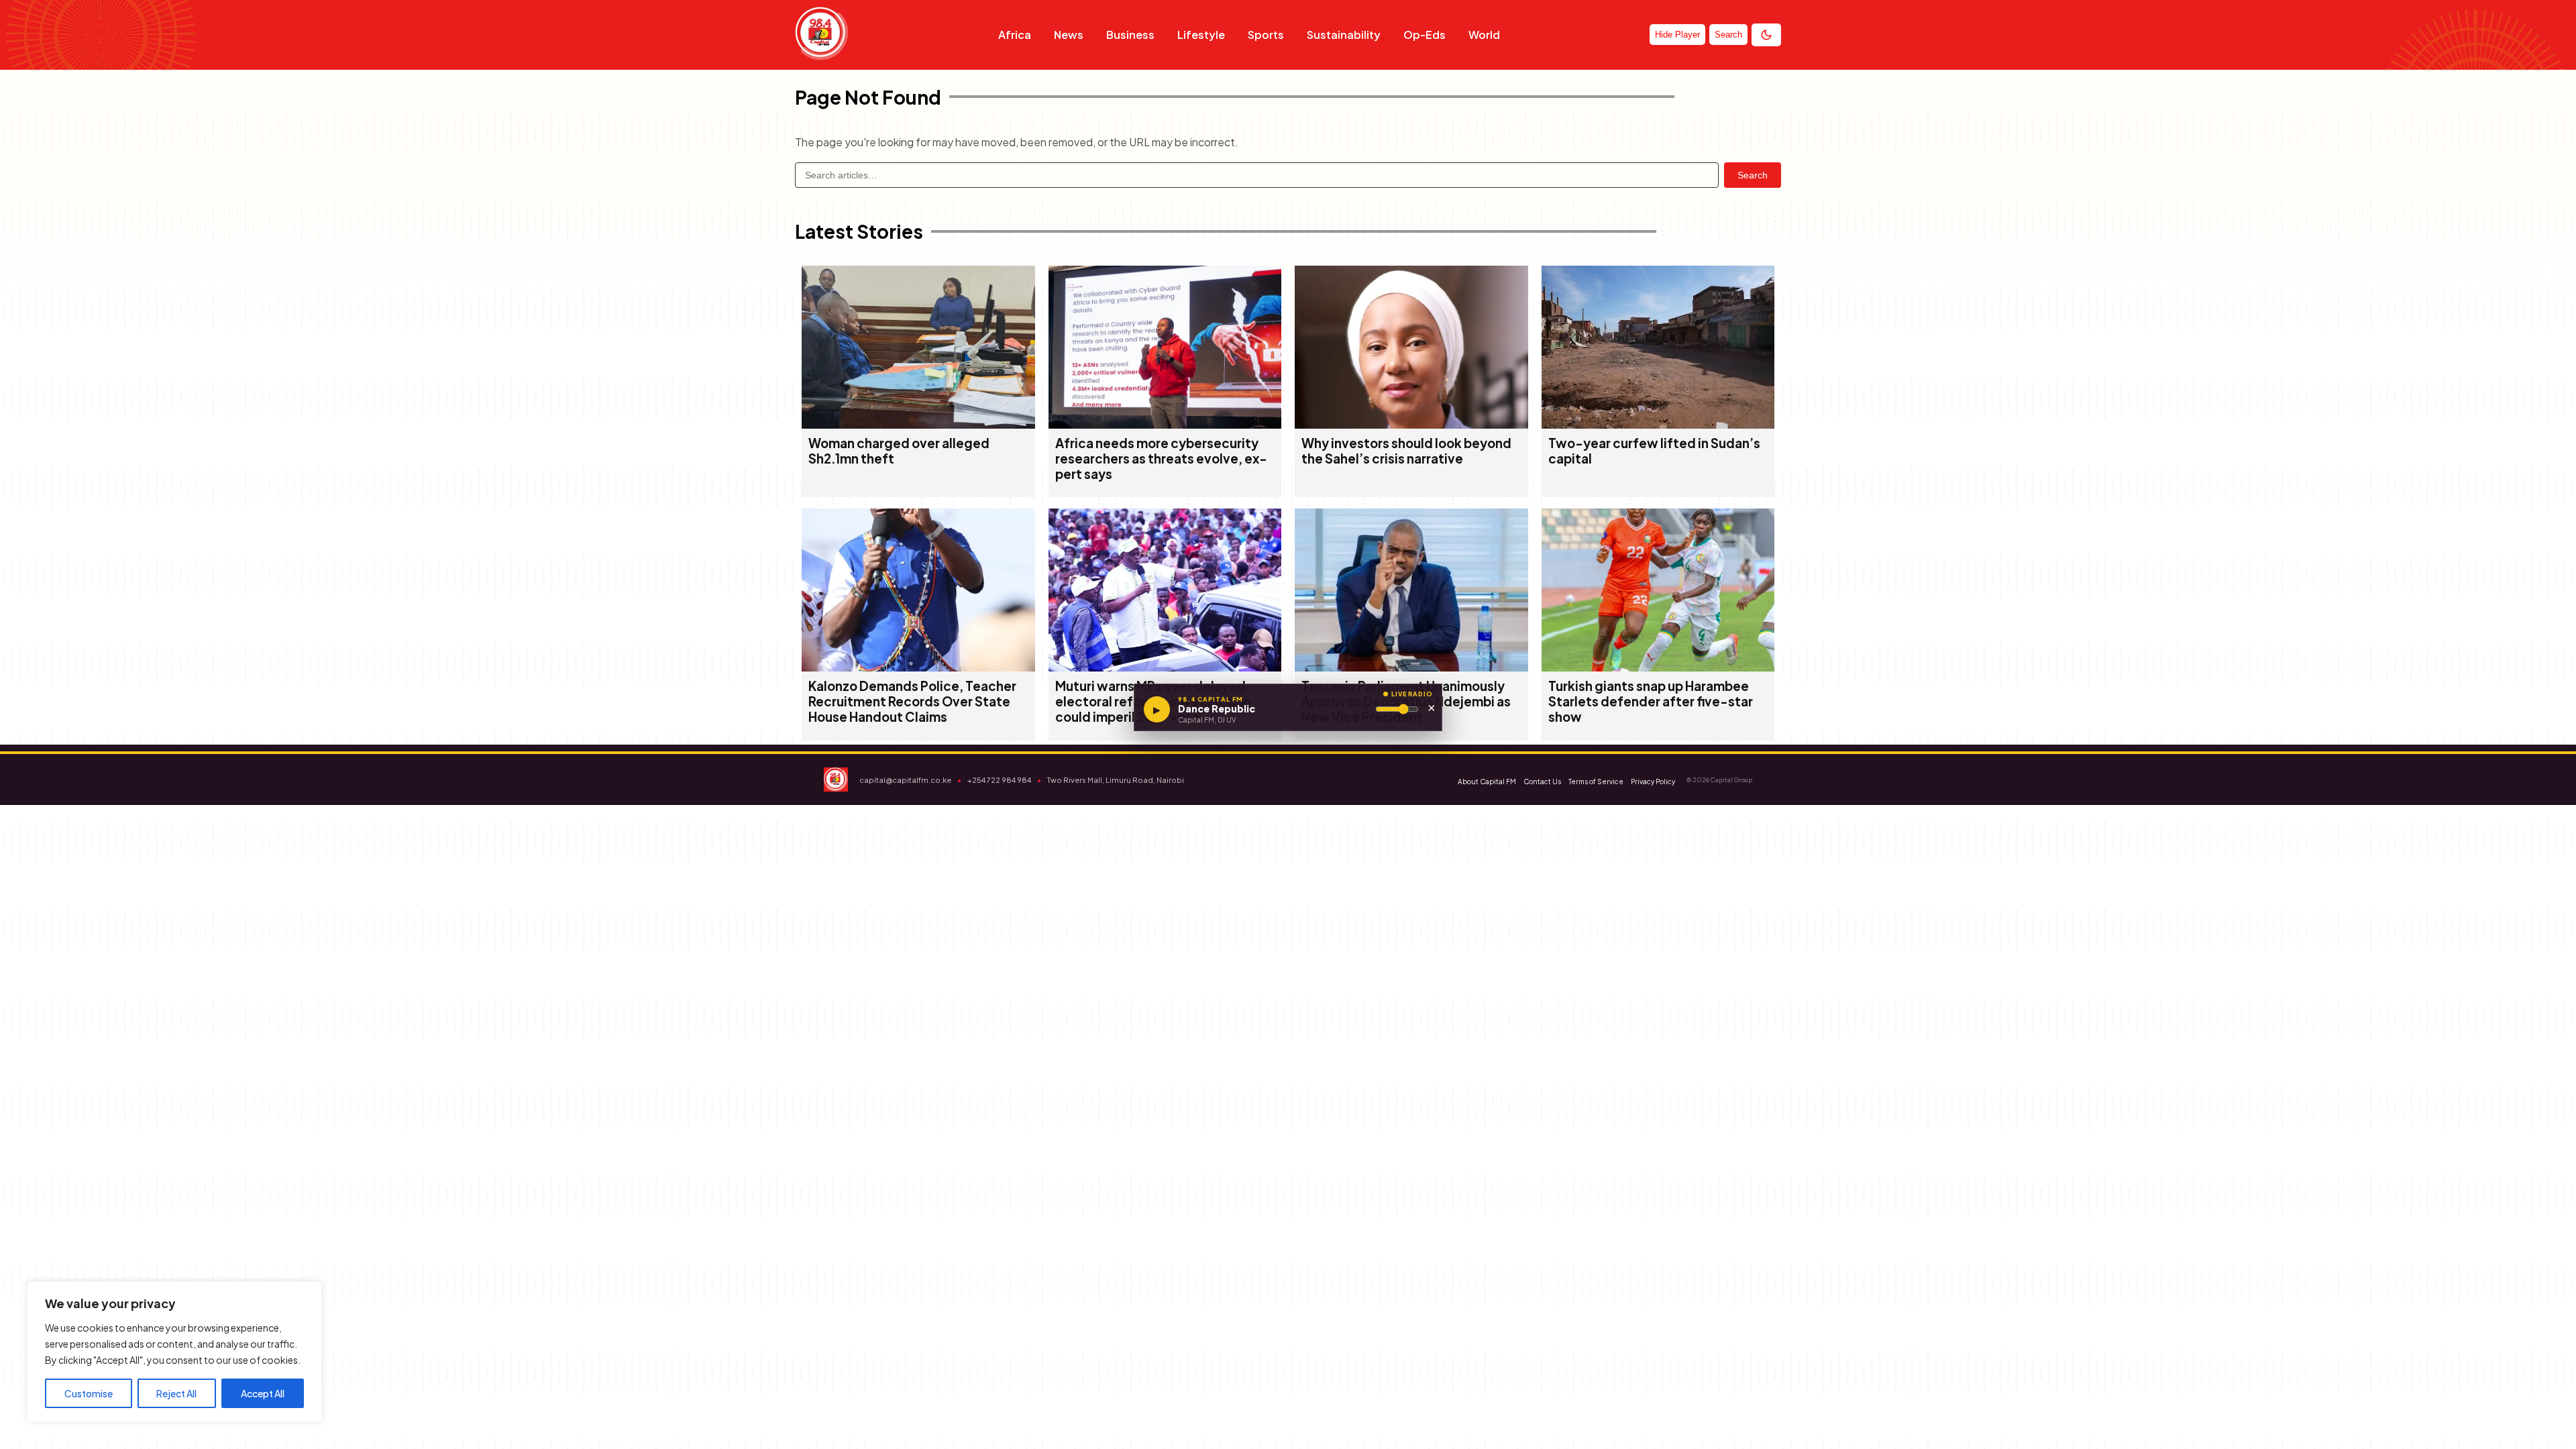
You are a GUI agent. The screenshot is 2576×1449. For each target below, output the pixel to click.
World (1484, 35)
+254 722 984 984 (999, 780)
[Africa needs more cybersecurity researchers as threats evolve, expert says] (1165, 424)
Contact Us (1542, 782)
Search (1753, 175)
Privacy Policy (1653, 782)
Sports (1266, 35)
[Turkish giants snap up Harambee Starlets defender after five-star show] (1658, 667)
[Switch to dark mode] (1766, 35)
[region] (174, 1352)
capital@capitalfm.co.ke (905, 780)
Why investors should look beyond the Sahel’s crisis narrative (1406, 451)
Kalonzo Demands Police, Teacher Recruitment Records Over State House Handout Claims (912, 701)
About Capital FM (1487, 782)
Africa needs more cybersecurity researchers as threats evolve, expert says (1161, 459)
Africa (1015, 35)
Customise (89, 1393)
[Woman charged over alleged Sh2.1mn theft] (918, 424)
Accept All (263, 1393)
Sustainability (1344, 35)
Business (1130, 35)
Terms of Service (1596, 782)
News (1069, 35)
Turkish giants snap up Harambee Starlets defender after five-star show (1651, 701)
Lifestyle (1201, 35)
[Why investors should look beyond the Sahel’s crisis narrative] (1411, 424)
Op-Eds (1425, 35)
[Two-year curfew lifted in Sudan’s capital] (1658, 424)
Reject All (176, 1393)
